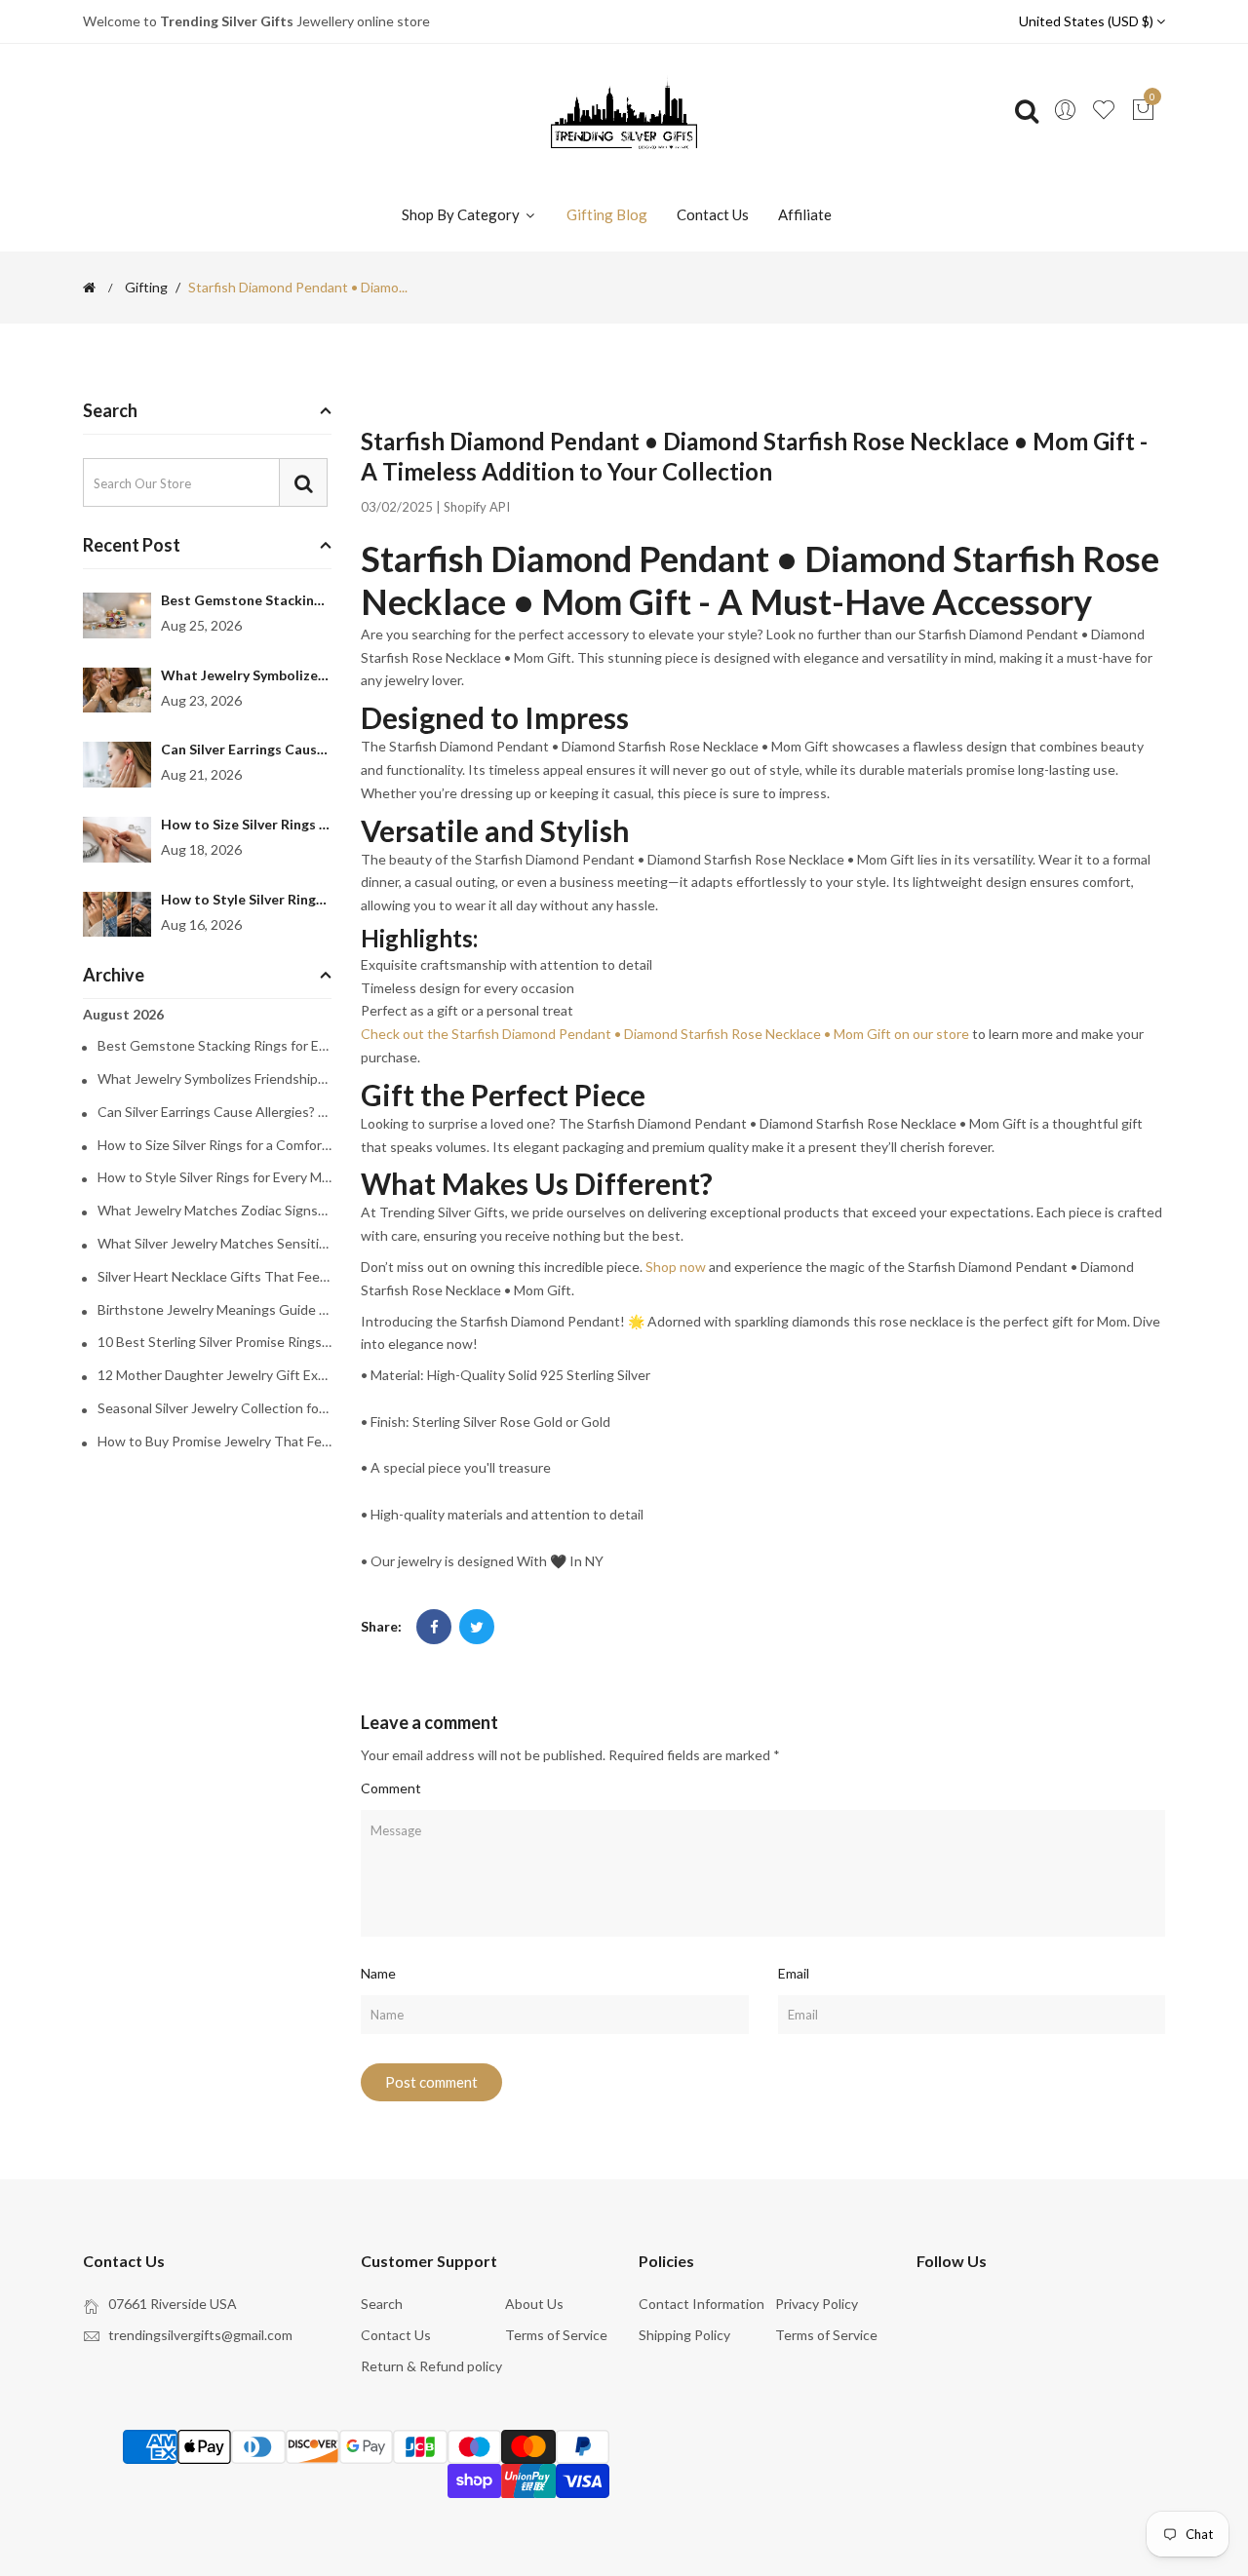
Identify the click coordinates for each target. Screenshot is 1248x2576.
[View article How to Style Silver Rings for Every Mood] (117, 915)
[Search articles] (303, 482)
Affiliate (805, 214)
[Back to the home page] (89, 288)
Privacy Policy (817, 2304)
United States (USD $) (1088, 21)
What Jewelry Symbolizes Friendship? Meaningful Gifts (214, 1079)
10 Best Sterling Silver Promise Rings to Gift (214, 1342)
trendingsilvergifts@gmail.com (200, 2335)
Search (382, 2304)
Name (378, 1973)
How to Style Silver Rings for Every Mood (293, 899)
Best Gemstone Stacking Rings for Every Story (310, 600)
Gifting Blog (607, 214)
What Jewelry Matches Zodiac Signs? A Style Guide (214, 1211)
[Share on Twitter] (477, 1627)
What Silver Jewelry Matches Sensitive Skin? (214, 1244)
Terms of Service (556, 2335)
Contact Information (702, 2304)
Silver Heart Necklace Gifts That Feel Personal (214, 1277)
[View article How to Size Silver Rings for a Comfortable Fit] (117, 840)
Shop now (676, 1267)
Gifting (146, 288)
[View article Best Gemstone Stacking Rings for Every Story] (117, 615)
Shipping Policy (684, 2335)
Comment (391, 1788)
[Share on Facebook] (434, 1627)
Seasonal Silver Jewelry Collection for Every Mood (214, 1408)
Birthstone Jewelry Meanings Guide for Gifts (214, 1310)
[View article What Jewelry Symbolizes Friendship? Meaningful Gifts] (117, 691)
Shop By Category (462, 214)
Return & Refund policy (431, 2366)
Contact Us (713, 214)
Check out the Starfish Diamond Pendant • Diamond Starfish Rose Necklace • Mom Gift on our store (665, 1034)
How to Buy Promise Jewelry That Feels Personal (214, 1442)
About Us (534, 2304)
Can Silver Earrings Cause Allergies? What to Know (325, 749)
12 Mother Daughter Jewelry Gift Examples (214, 1375)
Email (794, 1973)
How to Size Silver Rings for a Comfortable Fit (309, 824)
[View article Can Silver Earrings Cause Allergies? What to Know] (117, 765)
